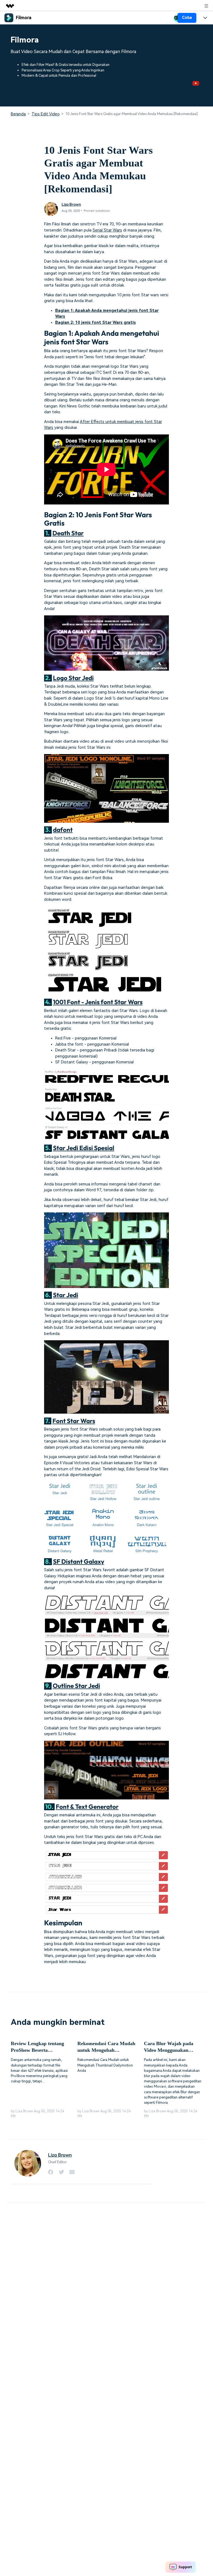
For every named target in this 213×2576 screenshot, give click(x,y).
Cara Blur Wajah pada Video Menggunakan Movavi (169, 2047)
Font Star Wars (74, 1421)
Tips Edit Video (46, 114)
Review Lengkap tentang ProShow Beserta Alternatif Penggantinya (37, 2047)
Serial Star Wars (107, 230)
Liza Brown (71, 204)
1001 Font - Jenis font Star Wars (98, 1002)
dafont (63, 830)
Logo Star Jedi (73, 678)
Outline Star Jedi (76, 1686)
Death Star (68, 533)
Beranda (18, 114)
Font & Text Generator (87, 1807)
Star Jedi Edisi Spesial (84, 1148)
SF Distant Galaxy (79, 1561)
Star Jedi (66, 1295)
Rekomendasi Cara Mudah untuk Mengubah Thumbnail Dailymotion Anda (106, 2047)
